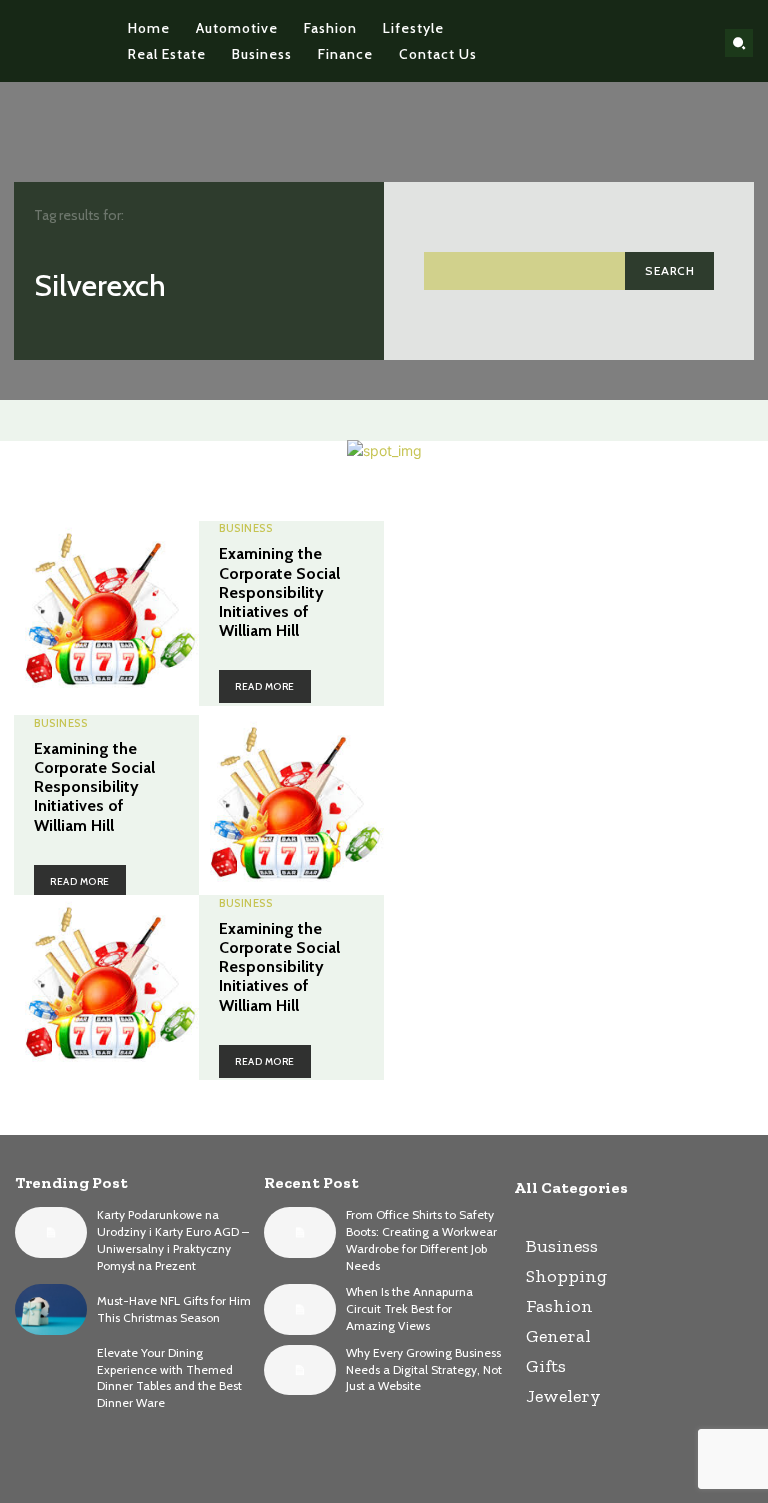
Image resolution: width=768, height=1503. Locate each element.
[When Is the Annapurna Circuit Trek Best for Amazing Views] (300, 1309)
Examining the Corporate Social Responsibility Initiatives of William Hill (279, 592)
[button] (739, 43)
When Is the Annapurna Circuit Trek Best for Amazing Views (409, 1308)
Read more (265, 686)
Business (245, 528)
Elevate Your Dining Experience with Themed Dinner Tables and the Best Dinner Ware (169, 1377)
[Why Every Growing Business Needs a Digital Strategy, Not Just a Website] (300, 1370)
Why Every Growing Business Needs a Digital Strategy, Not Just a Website (424, 1369)
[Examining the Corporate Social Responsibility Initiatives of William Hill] (106, 613)
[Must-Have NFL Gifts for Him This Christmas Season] (51, 1309)
